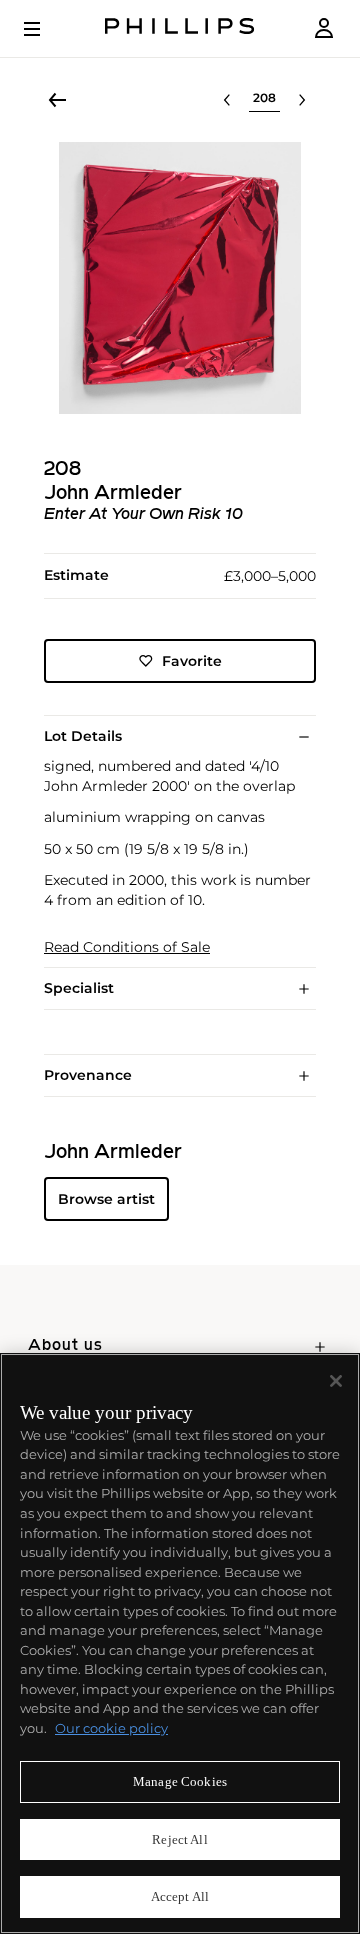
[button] (180, 278)
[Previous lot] (227, 100)
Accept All (180, 1896)
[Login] (324, 28)
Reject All (179, 1839)
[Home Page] (180, 28)
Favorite (192, 661)
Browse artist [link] (106, 1199)
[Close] (336, 1381)
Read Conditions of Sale (127, 947)
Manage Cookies (180, 1781)
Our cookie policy (111, 1728)
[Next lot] (302, 100)
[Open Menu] (46, 29)
